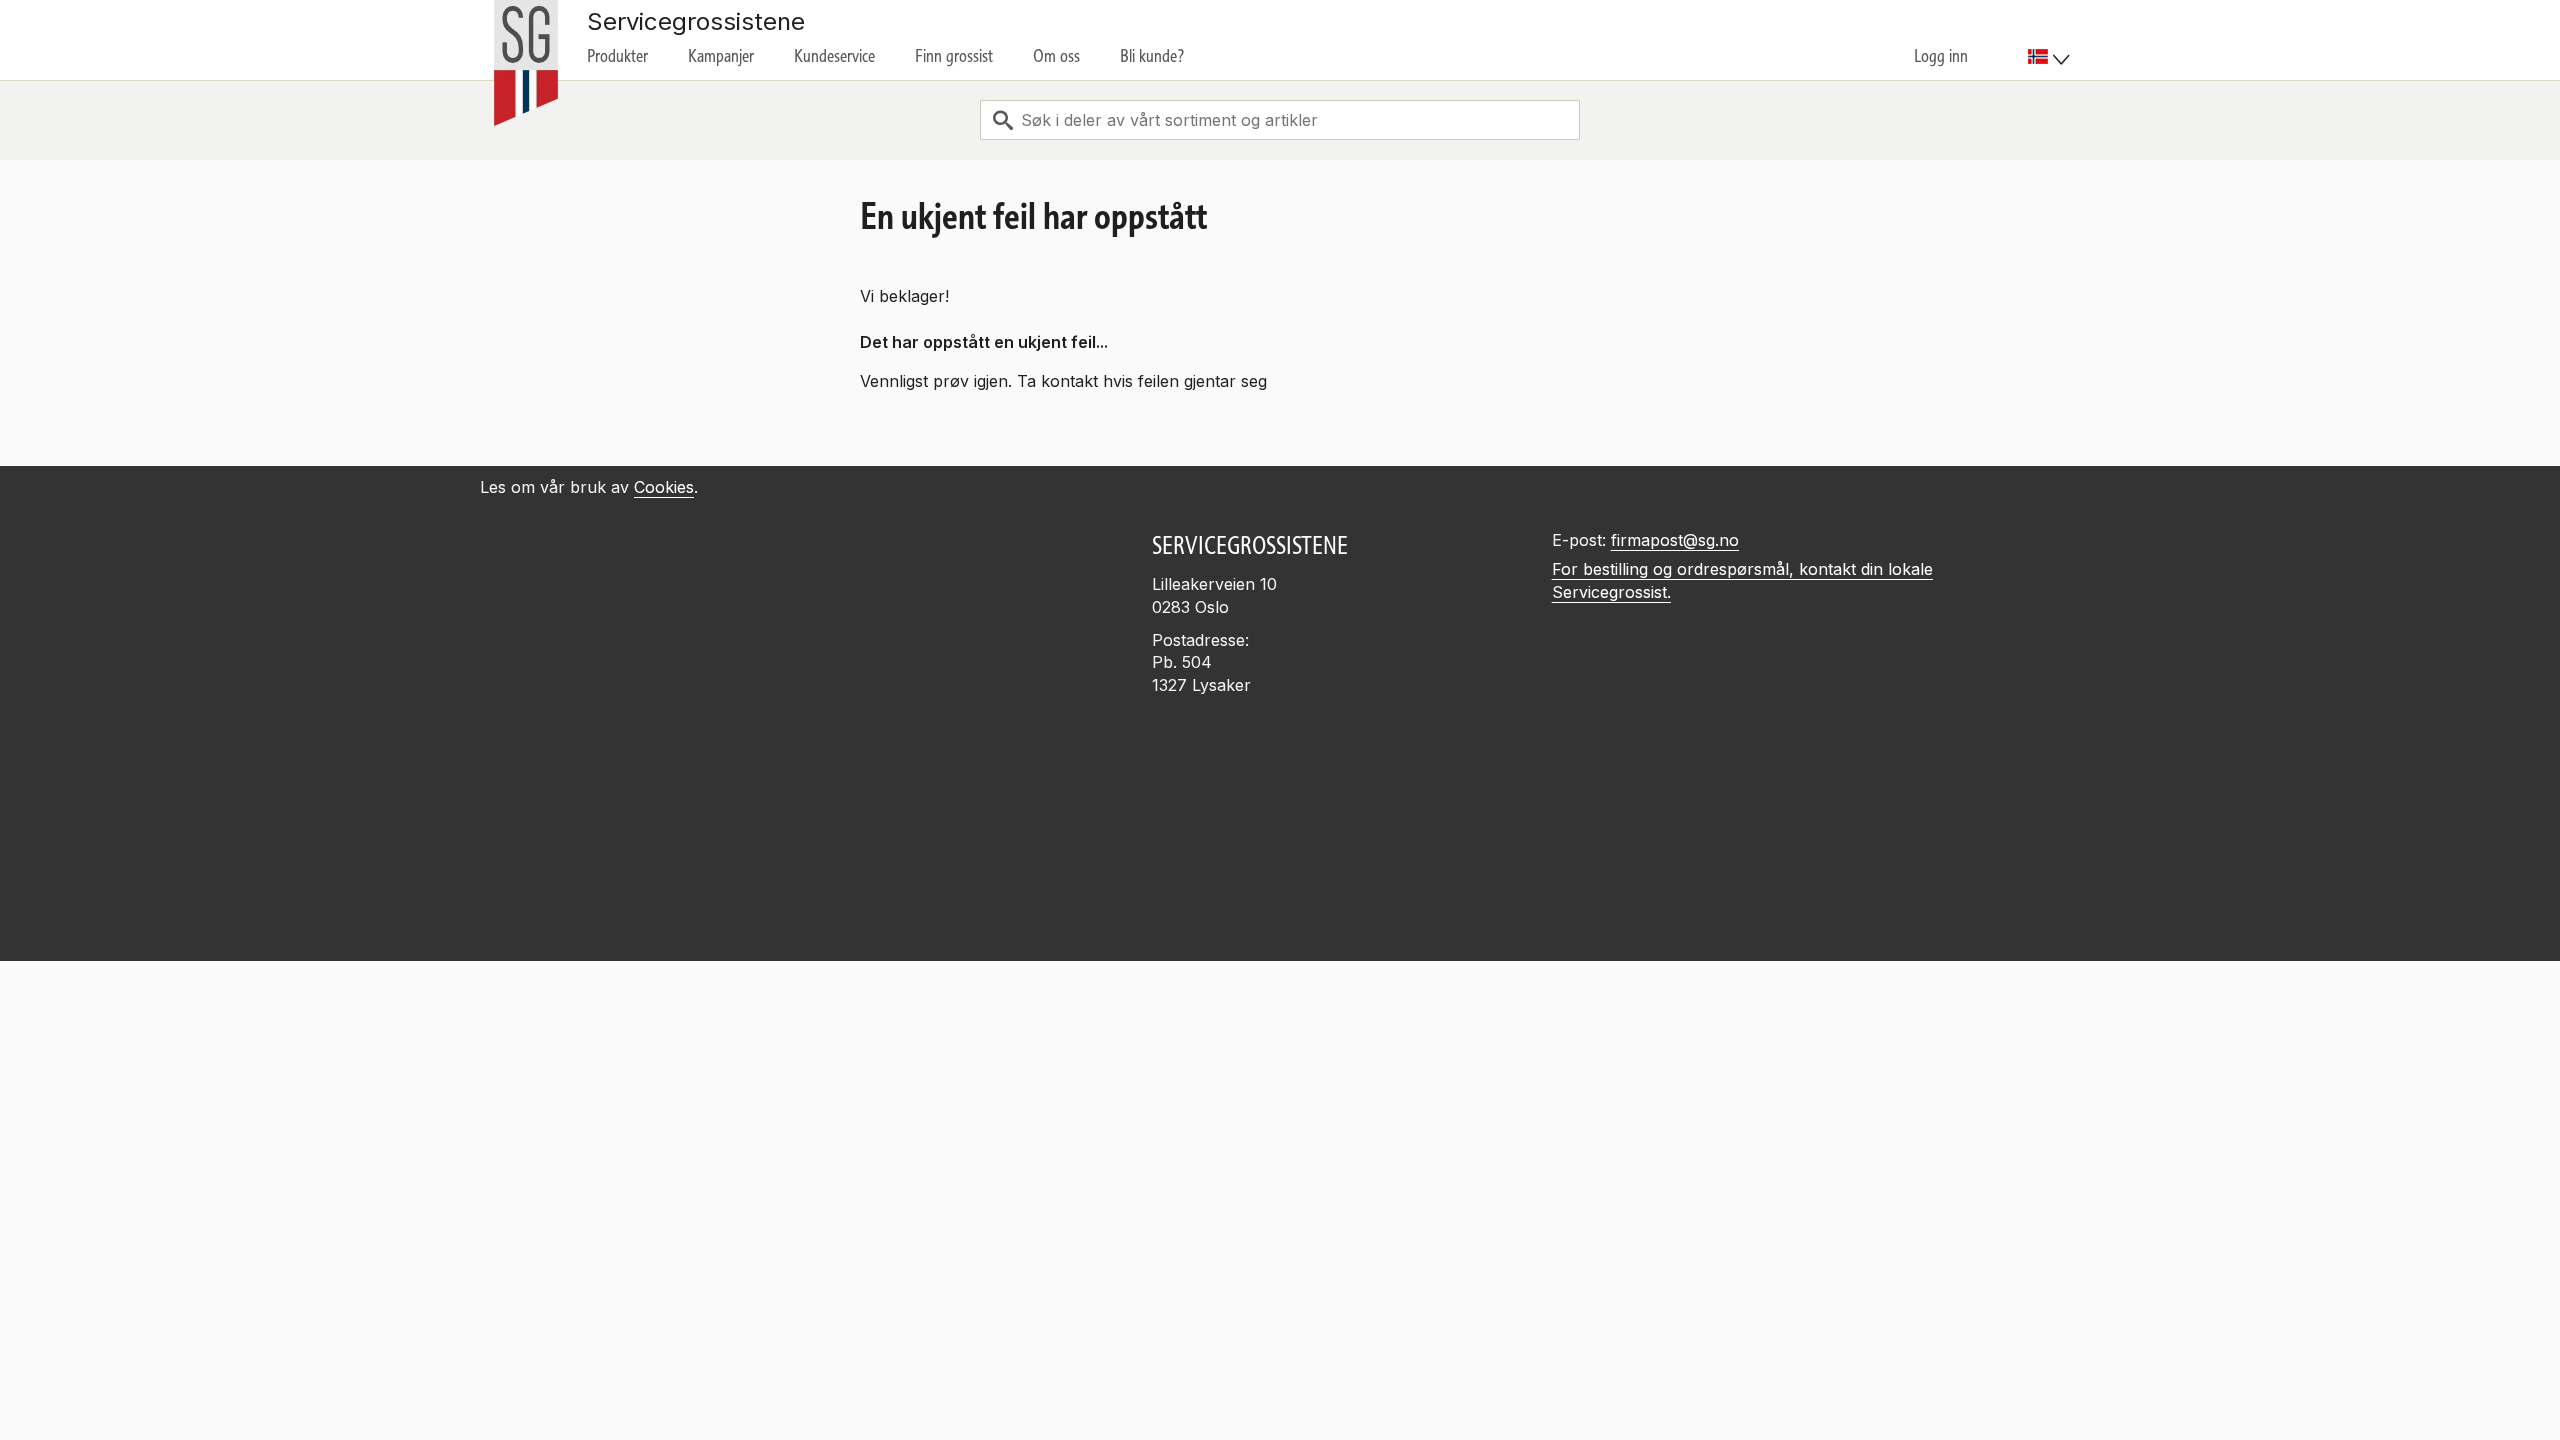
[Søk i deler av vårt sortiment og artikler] (1002, 120)
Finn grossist (954, 56)
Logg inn (1941, 56)
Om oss (1056, 56)
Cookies (664, 487)
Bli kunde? (1152, 56)
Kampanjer (721, 56)
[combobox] (1280, 120)
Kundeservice (834, 56)
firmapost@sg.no (1675, 540)
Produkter (617, 56)
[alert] (1280, 1296)
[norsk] (2049, 57)
